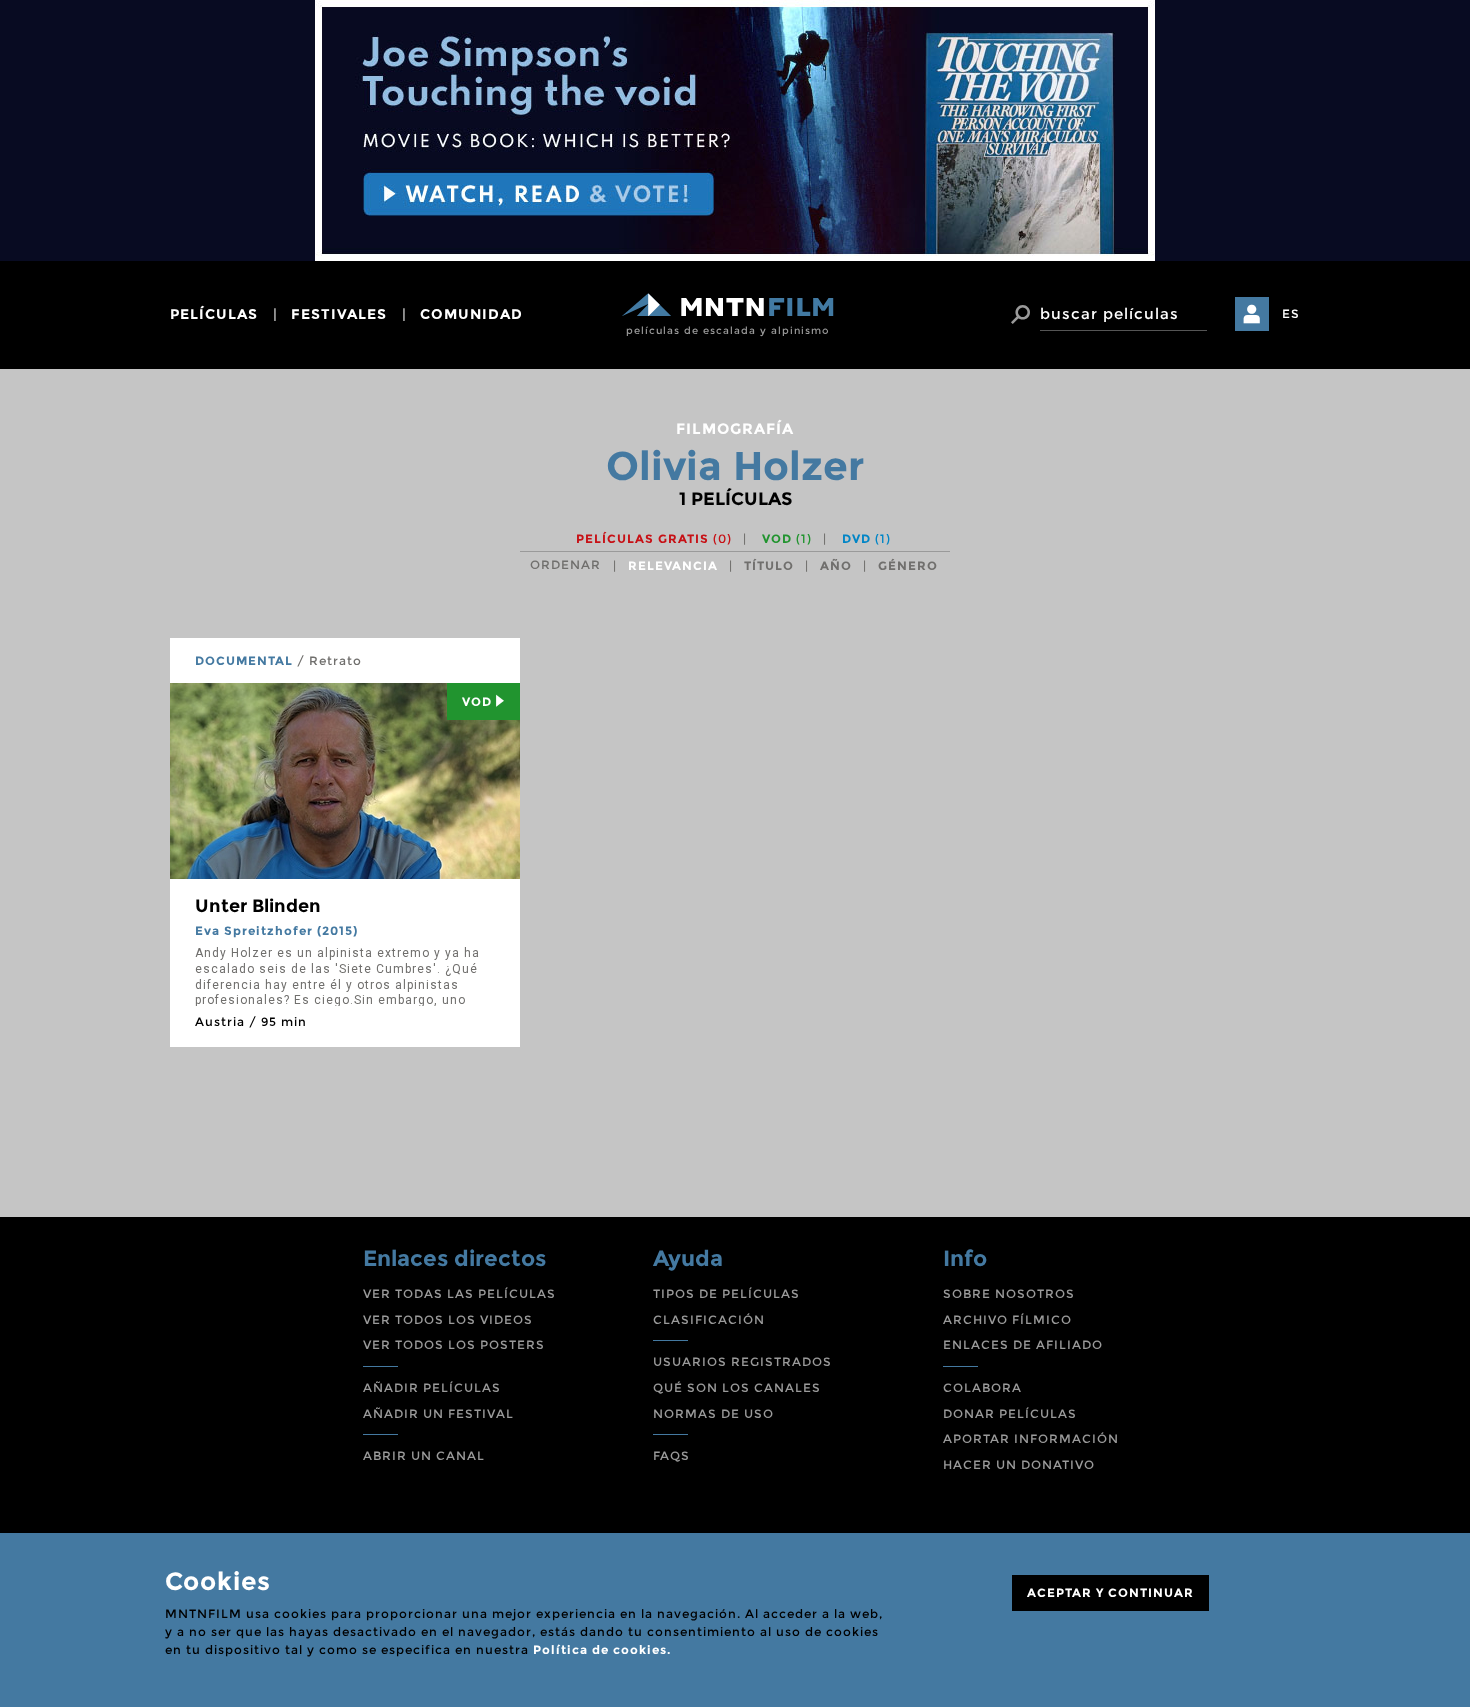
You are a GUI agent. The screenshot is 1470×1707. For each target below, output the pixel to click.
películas (214, 314)
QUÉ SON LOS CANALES (737, 1387)
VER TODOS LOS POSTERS (454, 1344)
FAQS (671, 1455)
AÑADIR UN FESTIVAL (438, 1413)
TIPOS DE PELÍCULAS (726, 1293)
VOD (787, 538)
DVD (866, 538)
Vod (477, 701)
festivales (339, 314)
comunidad (471, 314)
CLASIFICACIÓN (709, 1319)
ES (1291, 313)
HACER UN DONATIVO (1019, 1464)
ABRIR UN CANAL (424, 1455)
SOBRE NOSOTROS (1009, 1293)
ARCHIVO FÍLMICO (1007, 1319)
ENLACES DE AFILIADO (1023, 1344)
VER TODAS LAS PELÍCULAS (459, 1293)
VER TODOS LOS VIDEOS (448, 1319)
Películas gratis (654, 538)
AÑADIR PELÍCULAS (432, 1387)
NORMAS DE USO (713, 1413)
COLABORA (982, 1387)
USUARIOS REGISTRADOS (742, 1361)
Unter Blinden (258, 906)
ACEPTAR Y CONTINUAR (1110, 1592)
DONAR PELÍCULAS (1010, 1413)
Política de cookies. (602, 1649)
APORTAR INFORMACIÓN (1031, 1438)
